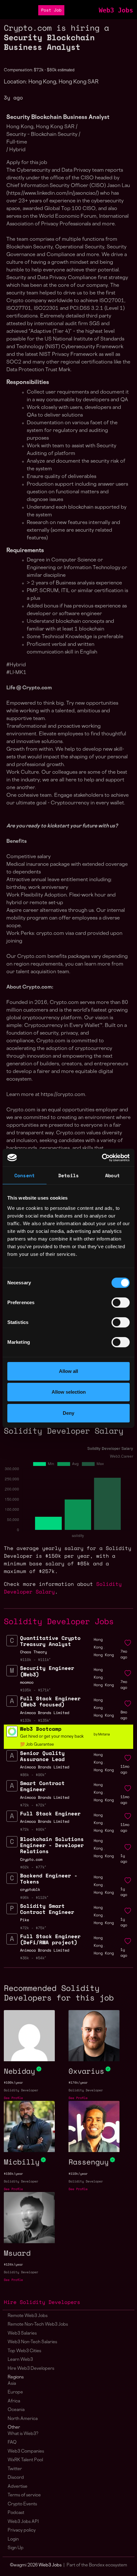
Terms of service (24, 2495)
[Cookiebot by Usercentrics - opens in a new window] (102, 1158)
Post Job (51, 10)
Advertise (18, 2487)
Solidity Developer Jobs (59, 1621)
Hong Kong (104, 1655)
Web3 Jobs (116, 10)
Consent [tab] (25, 1175)
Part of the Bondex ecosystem (97, 2565)
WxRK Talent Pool (25, 2460)
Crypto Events (22, 2504)
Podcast (16, 2513)
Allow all (68, 1371)
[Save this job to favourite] (128, 1643)
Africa (14, 2401)
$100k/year (13, 2083)
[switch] (121, 1303)
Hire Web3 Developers (31, 2369)
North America (23, 2419)
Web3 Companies (26, 2451)
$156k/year (13, 2174)
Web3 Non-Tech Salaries (32, 2342)
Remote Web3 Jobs (28, 2316)
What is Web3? (23, 2434)
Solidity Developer (21, 2090)
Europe (15, 2392)
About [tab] (112, 1175)
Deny (68, 1413)
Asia (12, 2384)
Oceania (16, 2410)
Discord (16, 2478)
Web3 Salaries (22, 2333)
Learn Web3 (20, 2360)
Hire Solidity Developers (42, 2302)
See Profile (13, 2098)
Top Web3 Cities (24, 2351)
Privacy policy (22, 2530)
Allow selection (69, 1392)
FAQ (12, 2443)
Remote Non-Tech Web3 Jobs (38, 2325)
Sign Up (16, 2548)
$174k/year (78, 2083)
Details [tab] (68, 1175)
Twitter (15, 2469)
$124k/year (13, 2264)
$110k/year (78, 2174)
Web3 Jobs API (23, 2522)
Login (13, 2539)
